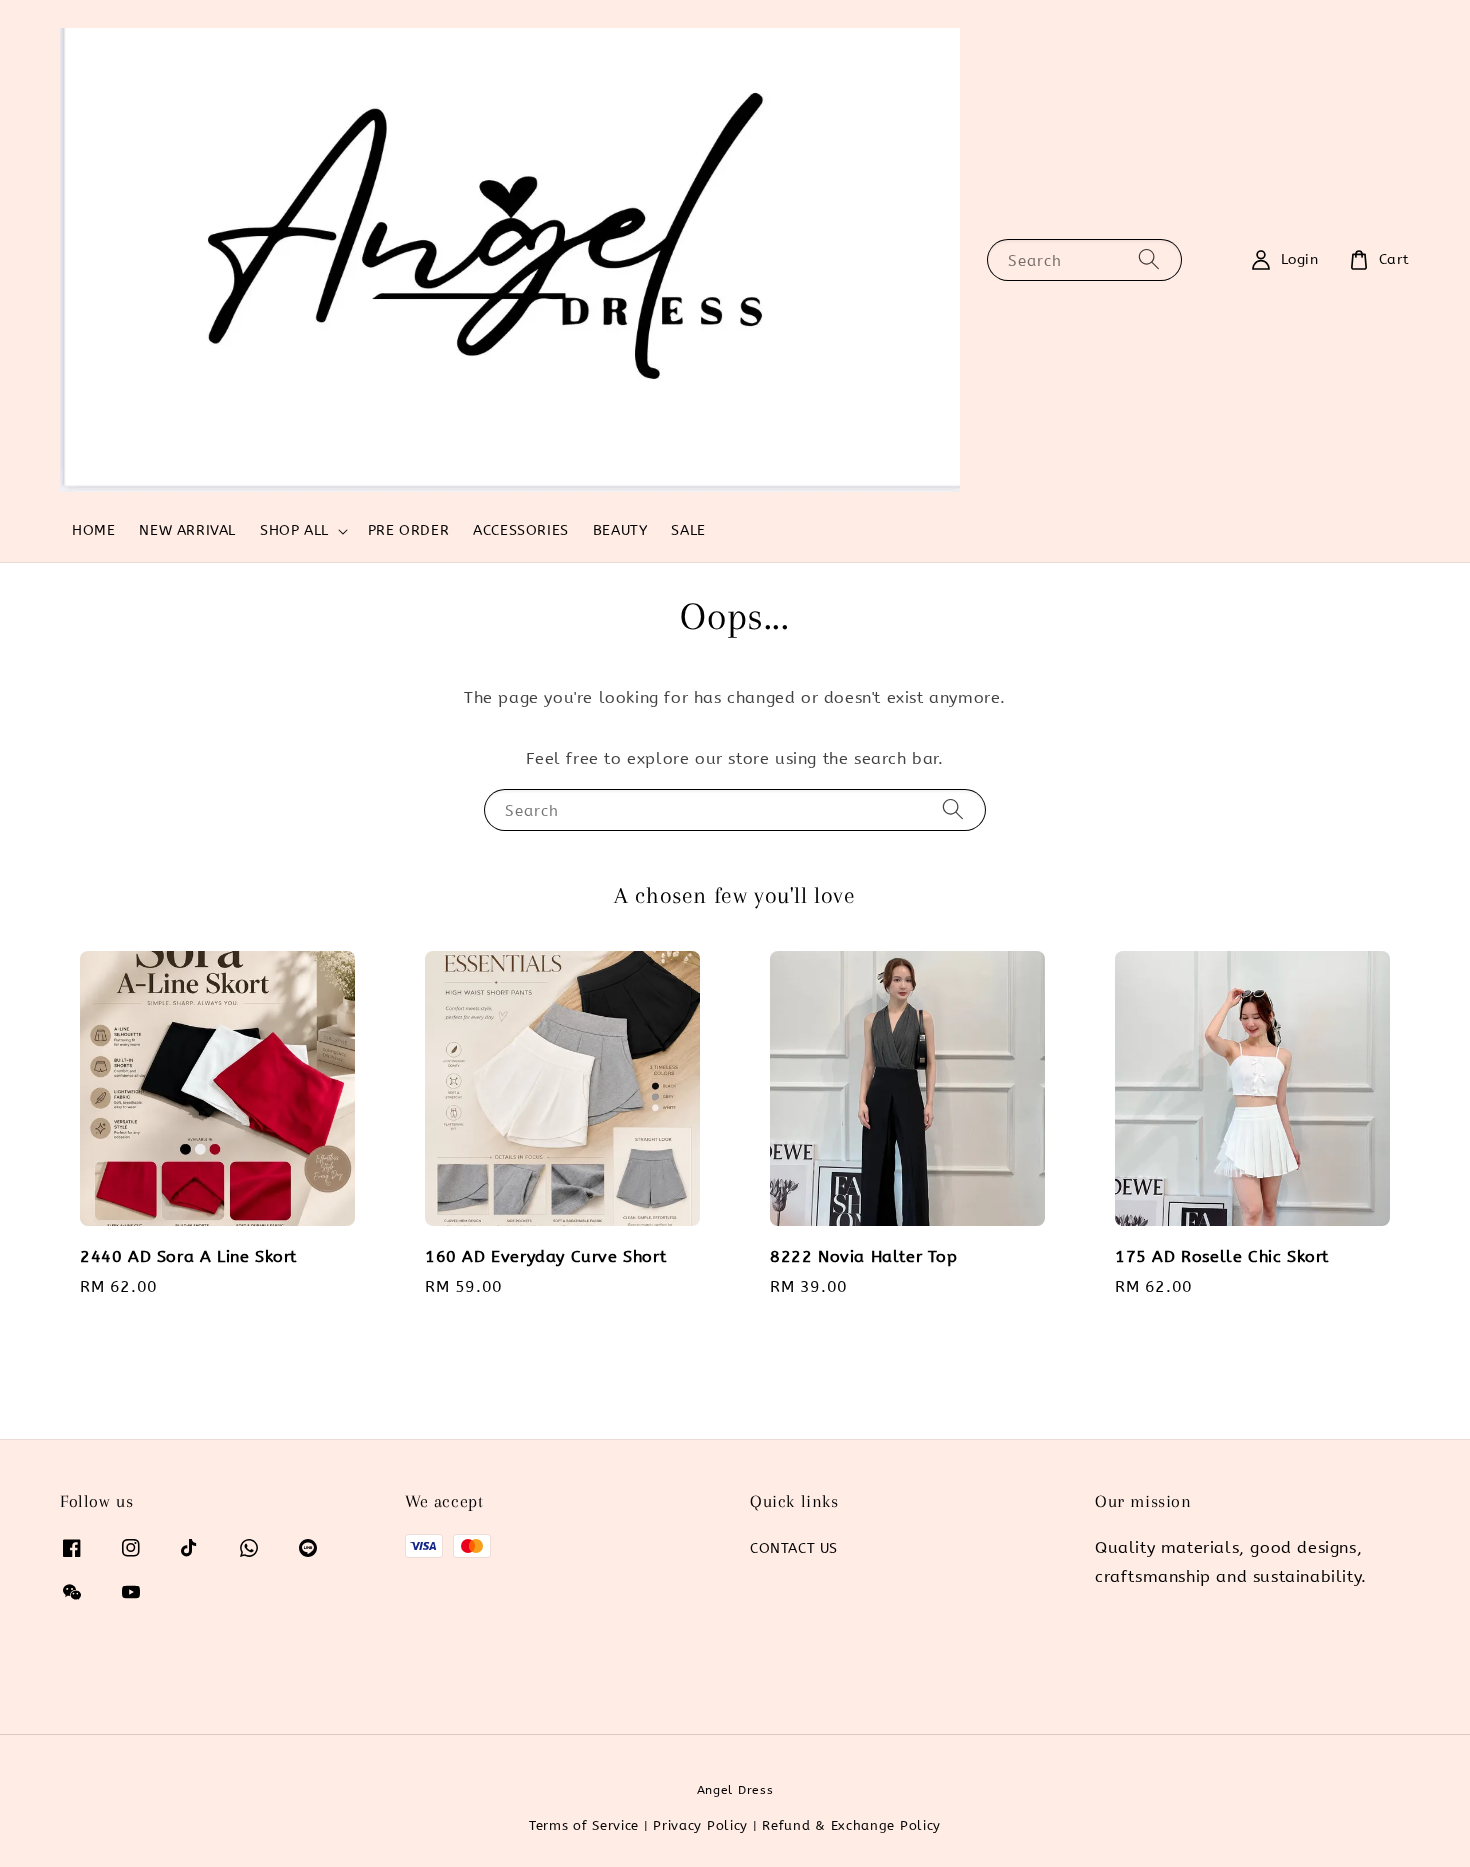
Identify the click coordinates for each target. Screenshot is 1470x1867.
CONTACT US (794, 1548)
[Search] (1149, 259)
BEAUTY (620, 530)
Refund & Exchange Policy (851, 1825)
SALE (688, 530)
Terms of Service (584, 1825)
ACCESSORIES (521, 530)
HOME (93, 530)
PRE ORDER (408, 530)
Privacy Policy (700, 1825)
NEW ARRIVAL (187, 530)
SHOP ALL (294, 530)
